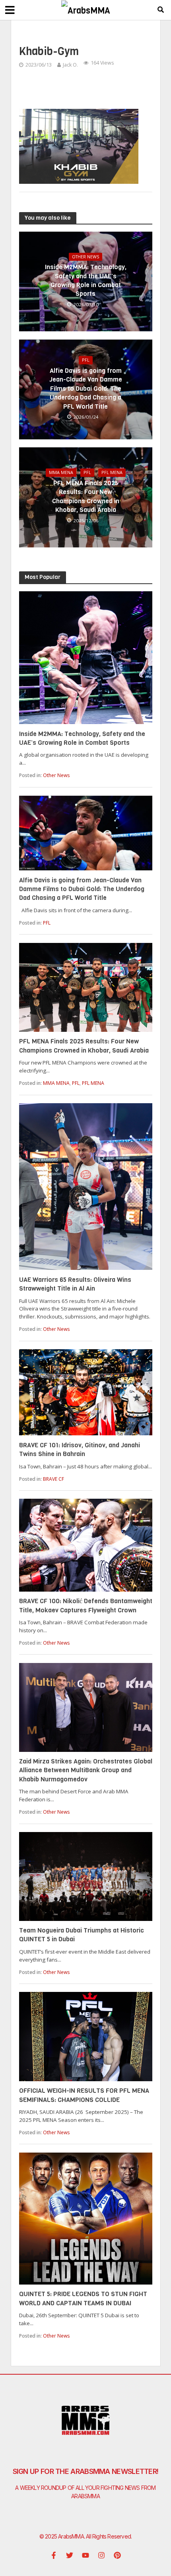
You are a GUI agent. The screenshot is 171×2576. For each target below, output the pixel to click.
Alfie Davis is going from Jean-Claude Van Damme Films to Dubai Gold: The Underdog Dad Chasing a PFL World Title (86, 389)
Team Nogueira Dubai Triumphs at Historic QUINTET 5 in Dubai (82, 1935)
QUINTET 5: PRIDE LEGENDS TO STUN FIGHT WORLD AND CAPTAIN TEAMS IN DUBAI (83, 2298)
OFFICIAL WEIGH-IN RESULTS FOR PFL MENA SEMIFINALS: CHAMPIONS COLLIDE (84, 2095)
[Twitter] (70, 2555)
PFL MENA (112, 472)
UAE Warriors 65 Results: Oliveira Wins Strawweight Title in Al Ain (75, 1284)
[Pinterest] (117, 2555)
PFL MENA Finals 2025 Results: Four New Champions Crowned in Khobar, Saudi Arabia (86, 496)
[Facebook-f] (54, 2555)
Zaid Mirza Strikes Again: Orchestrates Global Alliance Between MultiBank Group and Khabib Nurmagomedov (86, 1770)
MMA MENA (61, 472)
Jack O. (70, 65)
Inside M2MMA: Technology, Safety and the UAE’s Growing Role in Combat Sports (86, 280)
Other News (85, 257)
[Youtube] (85, 2555)
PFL (86, 360)
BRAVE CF (53, 1479)
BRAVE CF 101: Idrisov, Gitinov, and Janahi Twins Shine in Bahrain (80, 1449)
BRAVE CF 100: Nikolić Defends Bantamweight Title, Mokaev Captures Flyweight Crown (86, 1605)
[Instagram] (101, 2555)
